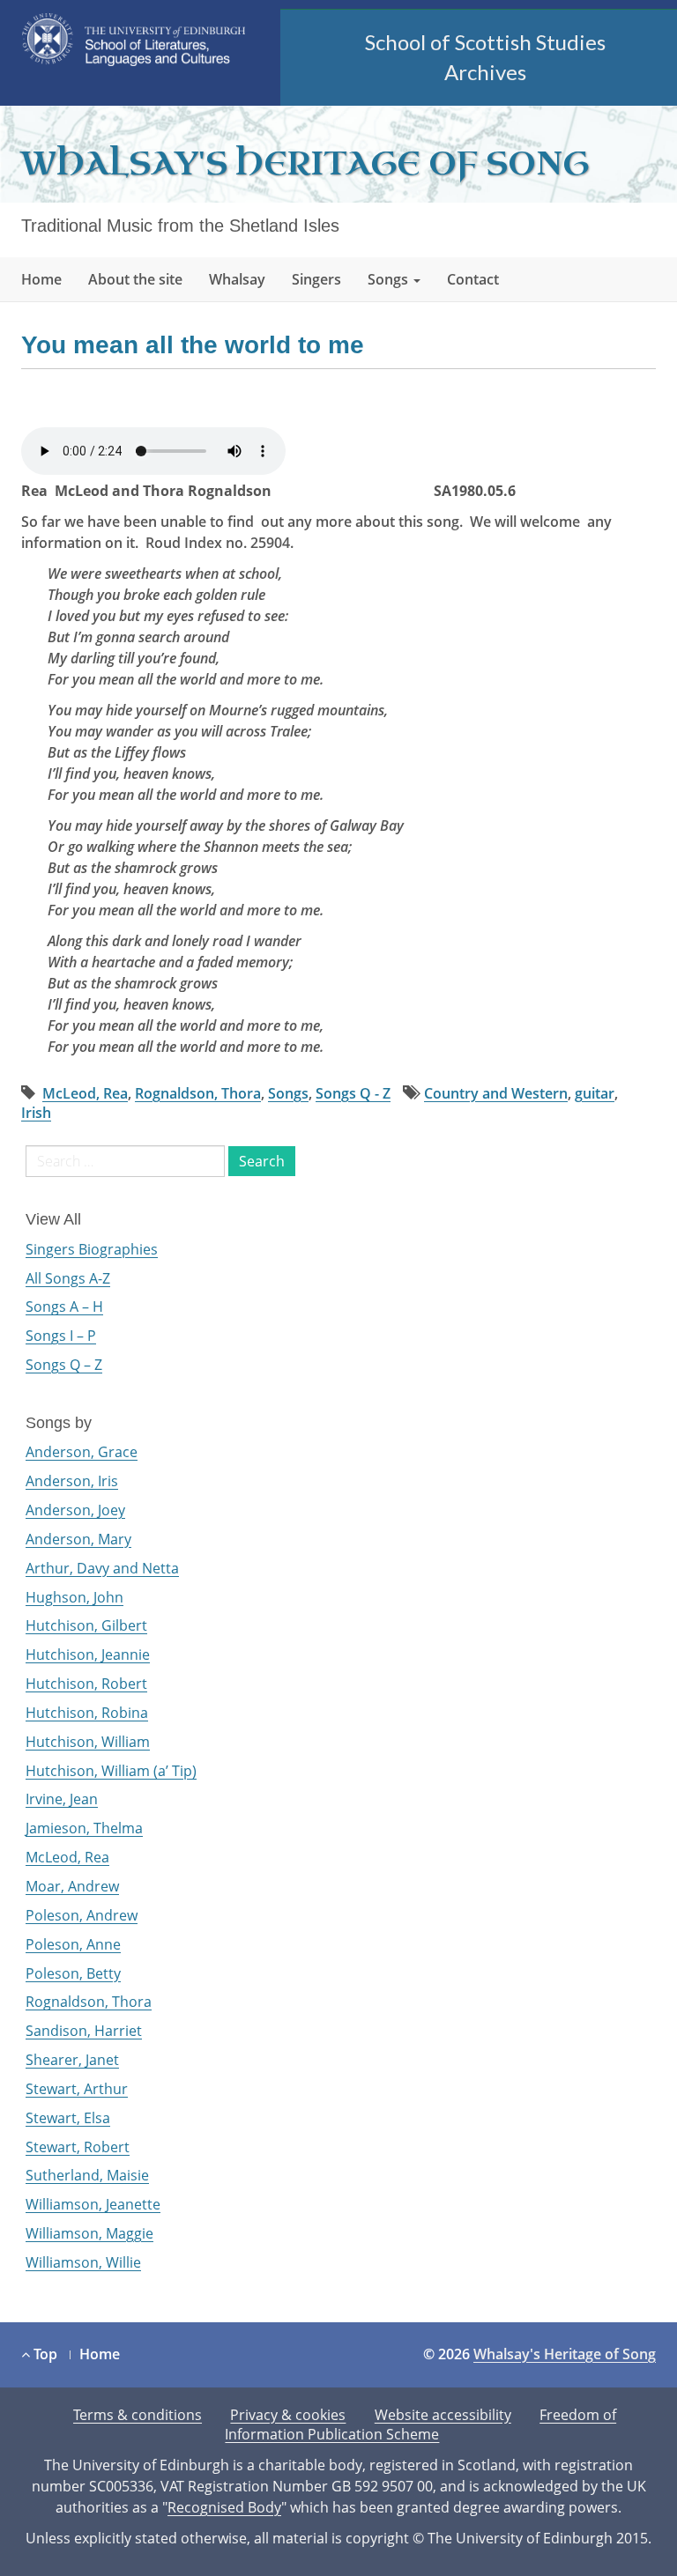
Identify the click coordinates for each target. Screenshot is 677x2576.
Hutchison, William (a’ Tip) (111, 1771)
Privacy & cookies (288, 2415)
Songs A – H (64, 1307)
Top (44, 2354)
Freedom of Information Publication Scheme (420, 2425)
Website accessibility (443, 2415)
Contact (473, 279)
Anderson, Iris (72, 1481)
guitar (595, 1093)
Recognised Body (224, 2507)
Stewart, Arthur (77, 2089)
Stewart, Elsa (68, 2118)
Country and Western (496, 1093)
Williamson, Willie (83, 2262)
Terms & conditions (138, 2415)
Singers (316, 279)
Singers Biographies (92, 1249)
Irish (36, 1113)
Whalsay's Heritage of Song (305, 164)
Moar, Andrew (72, 1886)
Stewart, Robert (78, 2147)
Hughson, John (74, 1597)
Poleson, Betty (73, 1973)
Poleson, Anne (73, 1944)
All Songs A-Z (68, 1278)
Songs (390, 279)
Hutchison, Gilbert (86, 1625)
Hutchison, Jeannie (88, 1654)
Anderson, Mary (78, 1539)
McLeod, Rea (85, 1093)
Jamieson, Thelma (84, 1828)
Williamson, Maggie (89, 2233)
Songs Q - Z (353, 1093)
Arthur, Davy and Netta (102, 1568)
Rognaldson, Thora (198, 1093)
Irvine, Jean (62, 1799)
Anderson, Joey (75, 1510)
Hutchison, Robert (86, 1684)
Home (41, 279)
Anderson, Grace (82, 1452)
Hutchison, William (88, 1742)
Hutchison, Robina (87, 1713)
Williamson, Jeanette (93, 2204)
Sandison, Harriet (84, 2031)
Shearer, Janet (72, 2060)
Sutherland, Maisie (87, 2175)
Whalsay (237, 279)
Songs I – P (61, 1336)
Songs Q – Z (64, 1365)
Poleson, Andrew (82, 1915)
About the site (135, 279)
